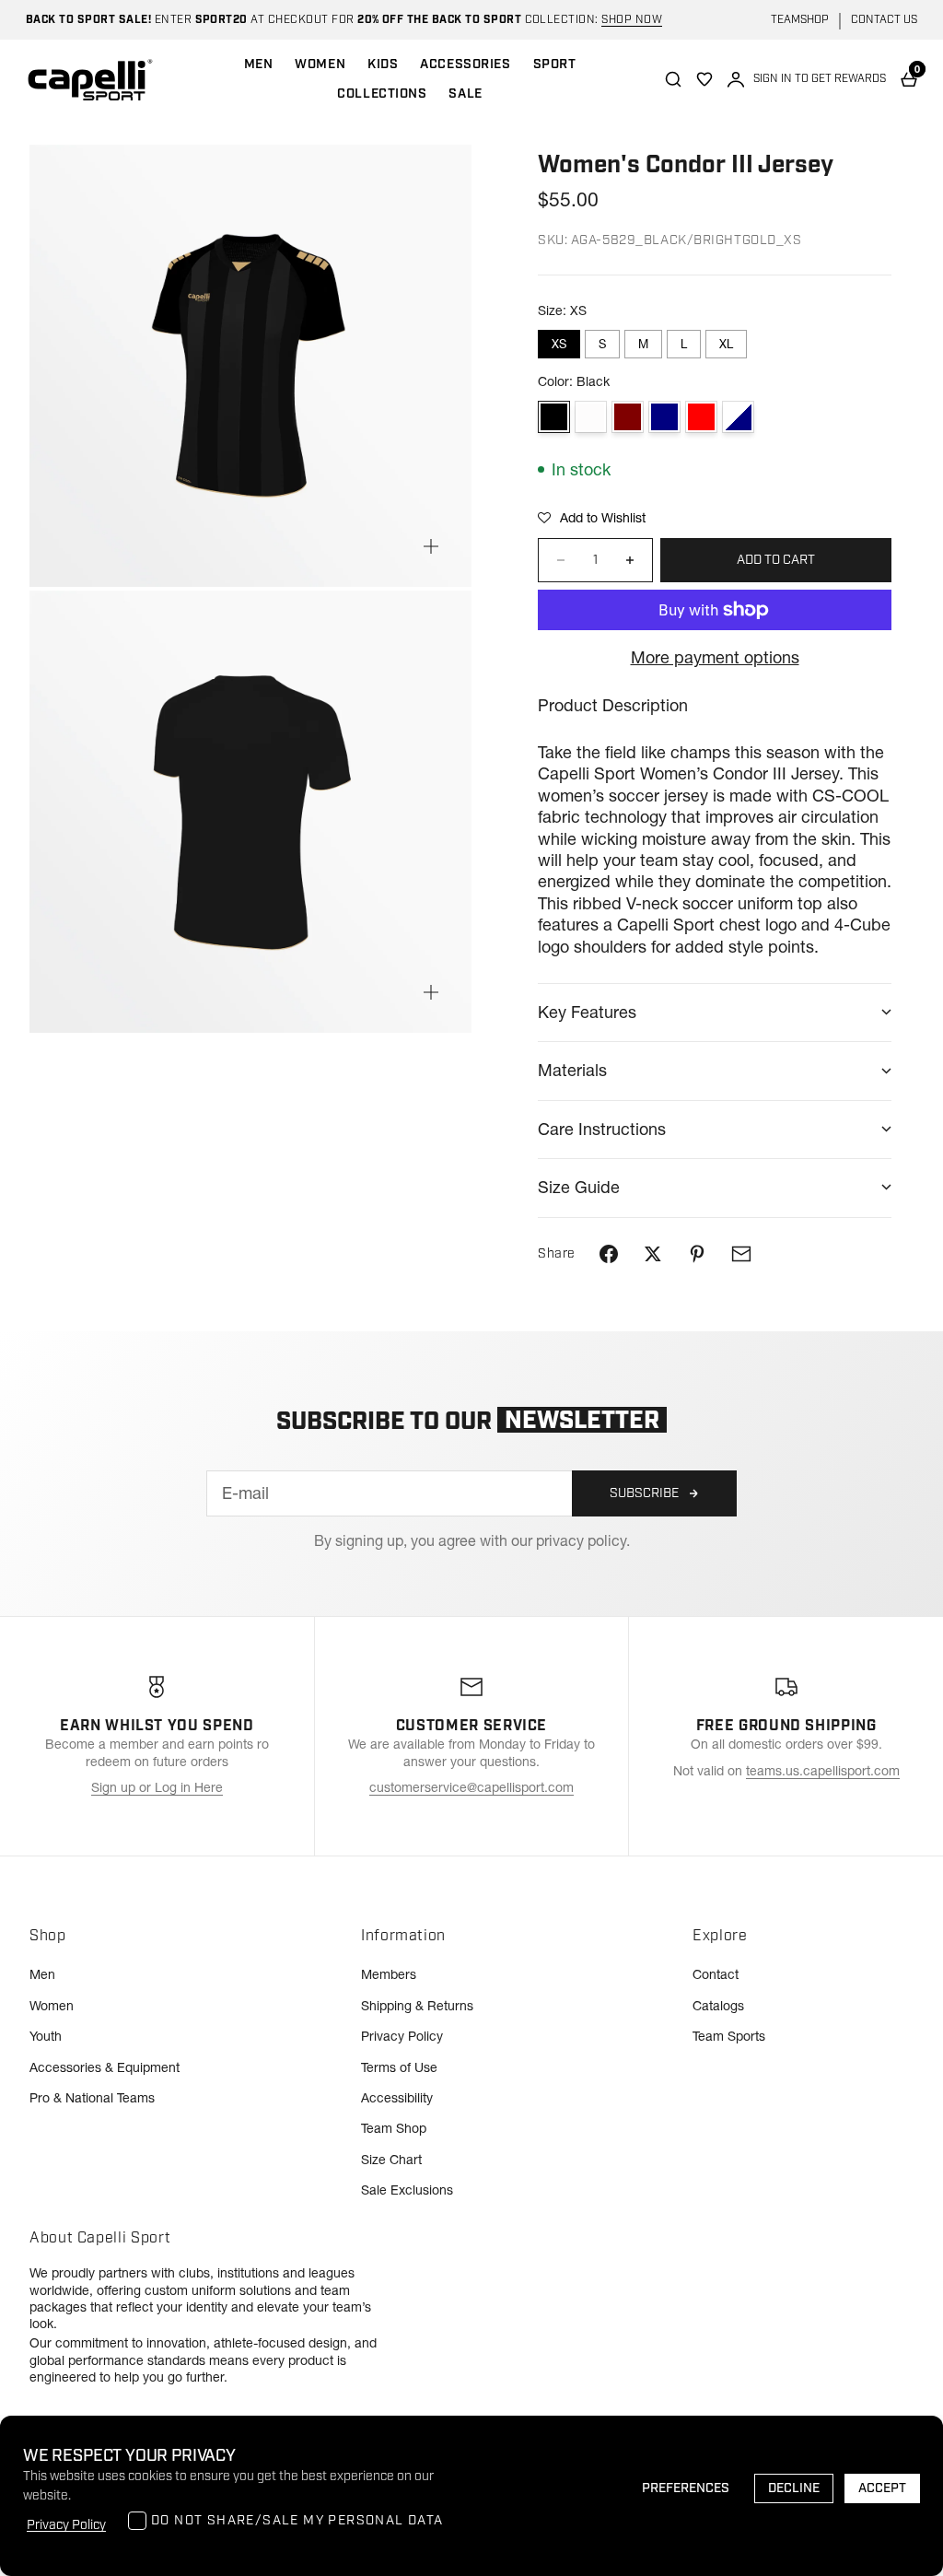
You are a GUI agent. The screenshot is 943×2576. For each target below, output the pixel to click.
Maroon (628, 417)
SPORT (555, 64)
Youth (46, 2036)
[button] (592, 518)
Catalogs (718, 2006)
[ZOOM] (431, 546)
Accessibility (397, 2098)
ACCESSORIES (465, 64)
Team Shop (394, 2128)
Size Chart (391, 2160)
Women (52, 2006)
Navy (664, 417)
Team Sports (729, 2036)
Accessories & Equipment (105, 2067)
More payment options (715, 657)
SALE (465, 94)
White (591, 417)
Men (42, 1974)
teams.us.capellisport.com (823, 1771)
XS (559, 344)
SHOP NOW (632, 20)
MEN (259, 64)
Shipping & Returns (417, 2006)
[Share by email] (741, 1254)
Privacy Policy (402, 2036)
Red (701, 417)
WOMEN (320, 64)
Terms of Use (399, 2067)
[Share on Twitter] (653, 1254)
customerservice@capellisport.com (471, 1787)
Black (554, 417)
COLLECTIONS (382, 94)
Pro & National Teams (92, 2098)
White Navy (738, 417)
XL (726, 344)
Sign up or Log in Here (157, 1787)
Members (389, 1974)
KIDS (383, 64)
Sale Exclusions (407, 2190)
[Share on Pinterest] (697, 1254)
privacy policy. (583, 1540)
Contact (716, 1974)
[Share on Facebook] (609, 1254)
